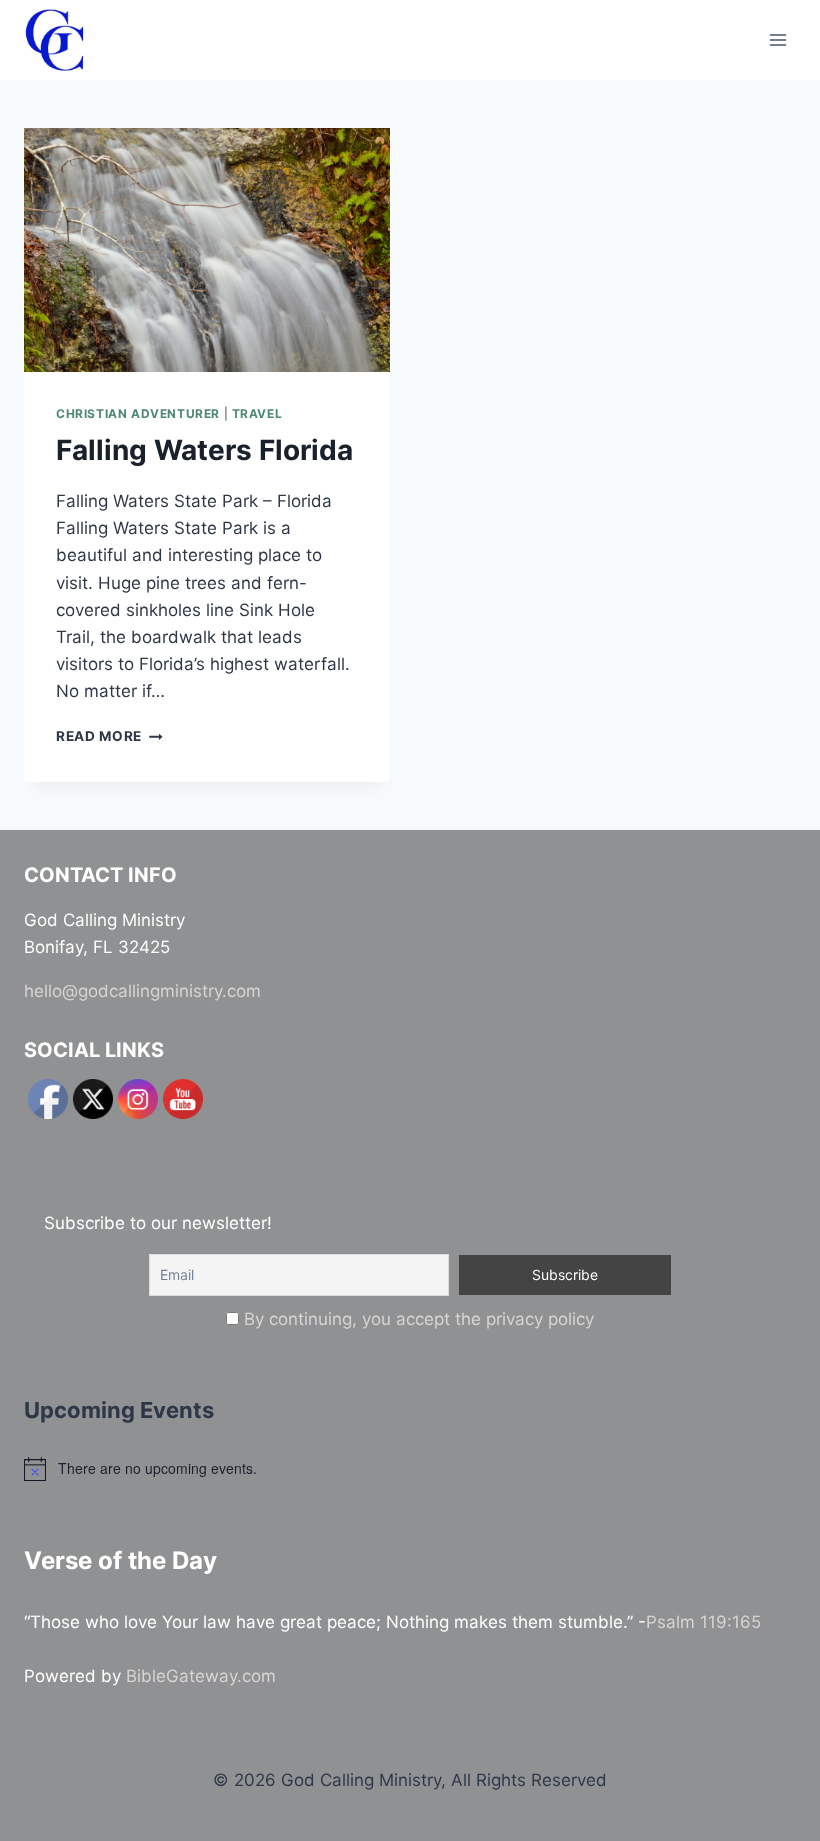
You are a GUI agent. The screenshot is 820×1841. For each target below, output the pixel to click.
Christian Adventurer (138, 413)
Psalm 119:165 (703, 1622)
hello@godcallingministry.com (142, 991)
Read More (109, 736)
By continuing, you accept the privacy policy (419, 1319)
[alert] (410, 1469)
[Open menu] (777, 39)
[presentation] (207, 250)
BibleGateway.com (201, 1676)
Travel (257, 413)
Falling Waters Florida (204, 450)
